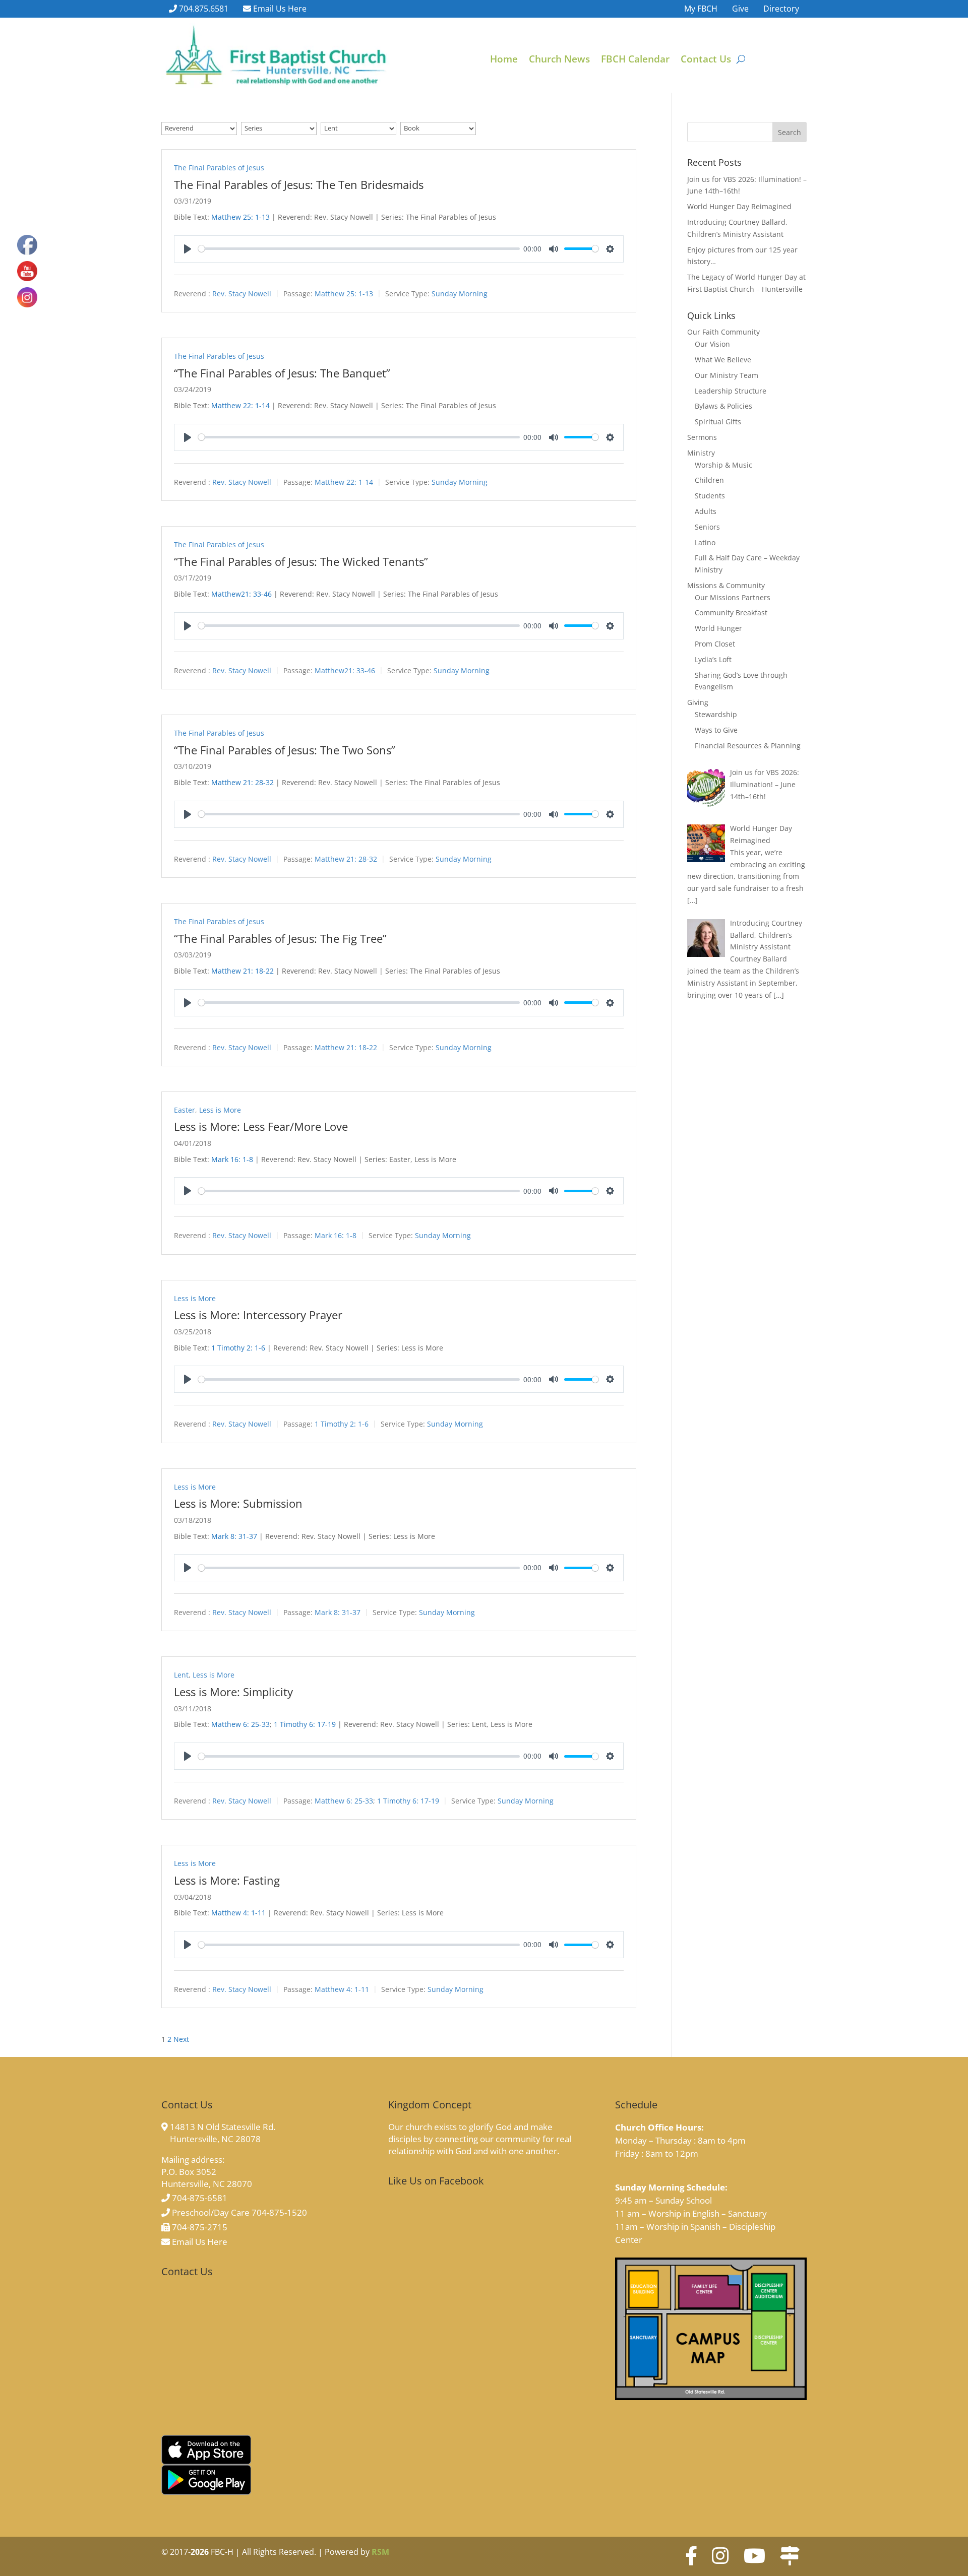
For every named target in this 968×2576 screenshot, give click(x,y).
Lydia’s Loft (713, 659)
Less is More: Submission (238, 1503)
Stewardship (716, 714)
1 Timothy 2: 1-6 (238, 1348)
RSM (380, 2552)
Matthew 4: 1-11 (238, 1913)
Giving (698, 702)
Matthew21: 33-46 (241, 594)
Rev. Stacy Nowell (242, 294)
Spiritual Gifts (718, 422)
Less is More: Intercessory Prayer (258, 1315)
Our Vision (712, 344)
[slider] (359, 249)
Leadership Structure (731, 391)
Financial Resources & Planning (748, 746)
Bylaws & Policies (723, 406)
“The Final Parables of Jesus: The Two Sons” (285, 750)
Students (710, 496)
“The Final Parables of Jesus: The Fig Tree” (280, 938)
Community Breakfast (731, 613)
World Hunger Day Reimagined (739, 206)
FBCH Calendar (635, 60)
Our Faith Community (723, 332)
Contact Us (706, 60)
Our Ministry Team (727, 375)
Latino (705, 542)
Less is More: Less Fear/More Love (261, 1126)
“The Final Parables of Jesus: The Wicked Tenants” (301, 561)
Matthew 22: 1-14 (240, 405)
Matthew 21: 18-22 (243, 971)
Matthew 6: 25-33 (240, 1724)
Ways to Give (716, 730)
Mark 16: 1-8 (232, 1159)
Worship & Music (723, 465)
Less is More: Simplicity (233, 1692)
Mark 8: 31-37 (234, 1536)
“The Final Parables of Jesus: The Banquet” (282, 373)
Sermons (702, 437)
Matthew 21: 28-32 (243, 782)
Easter (185, 1110)
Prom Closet (715, 644)
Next (181, 2039)
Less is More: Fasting (227, 1880)
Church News (559, 60)
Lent (181, 1675)
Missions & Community (726, 585)
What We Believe (723, 360)
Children (709, 480)
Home (504, 60)
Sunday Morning (460, 294)
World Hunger (718, 628)
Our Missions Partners (733, 597)
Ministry (701, 453)
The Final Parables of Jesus (219, 168)
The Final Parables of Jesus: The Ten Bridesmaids (299, 184)
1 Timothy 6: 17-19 (305, 1724)
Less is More (220, 1110)
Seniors (707, 527)
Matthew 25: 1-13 (240, 217)
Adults (706, 511)
